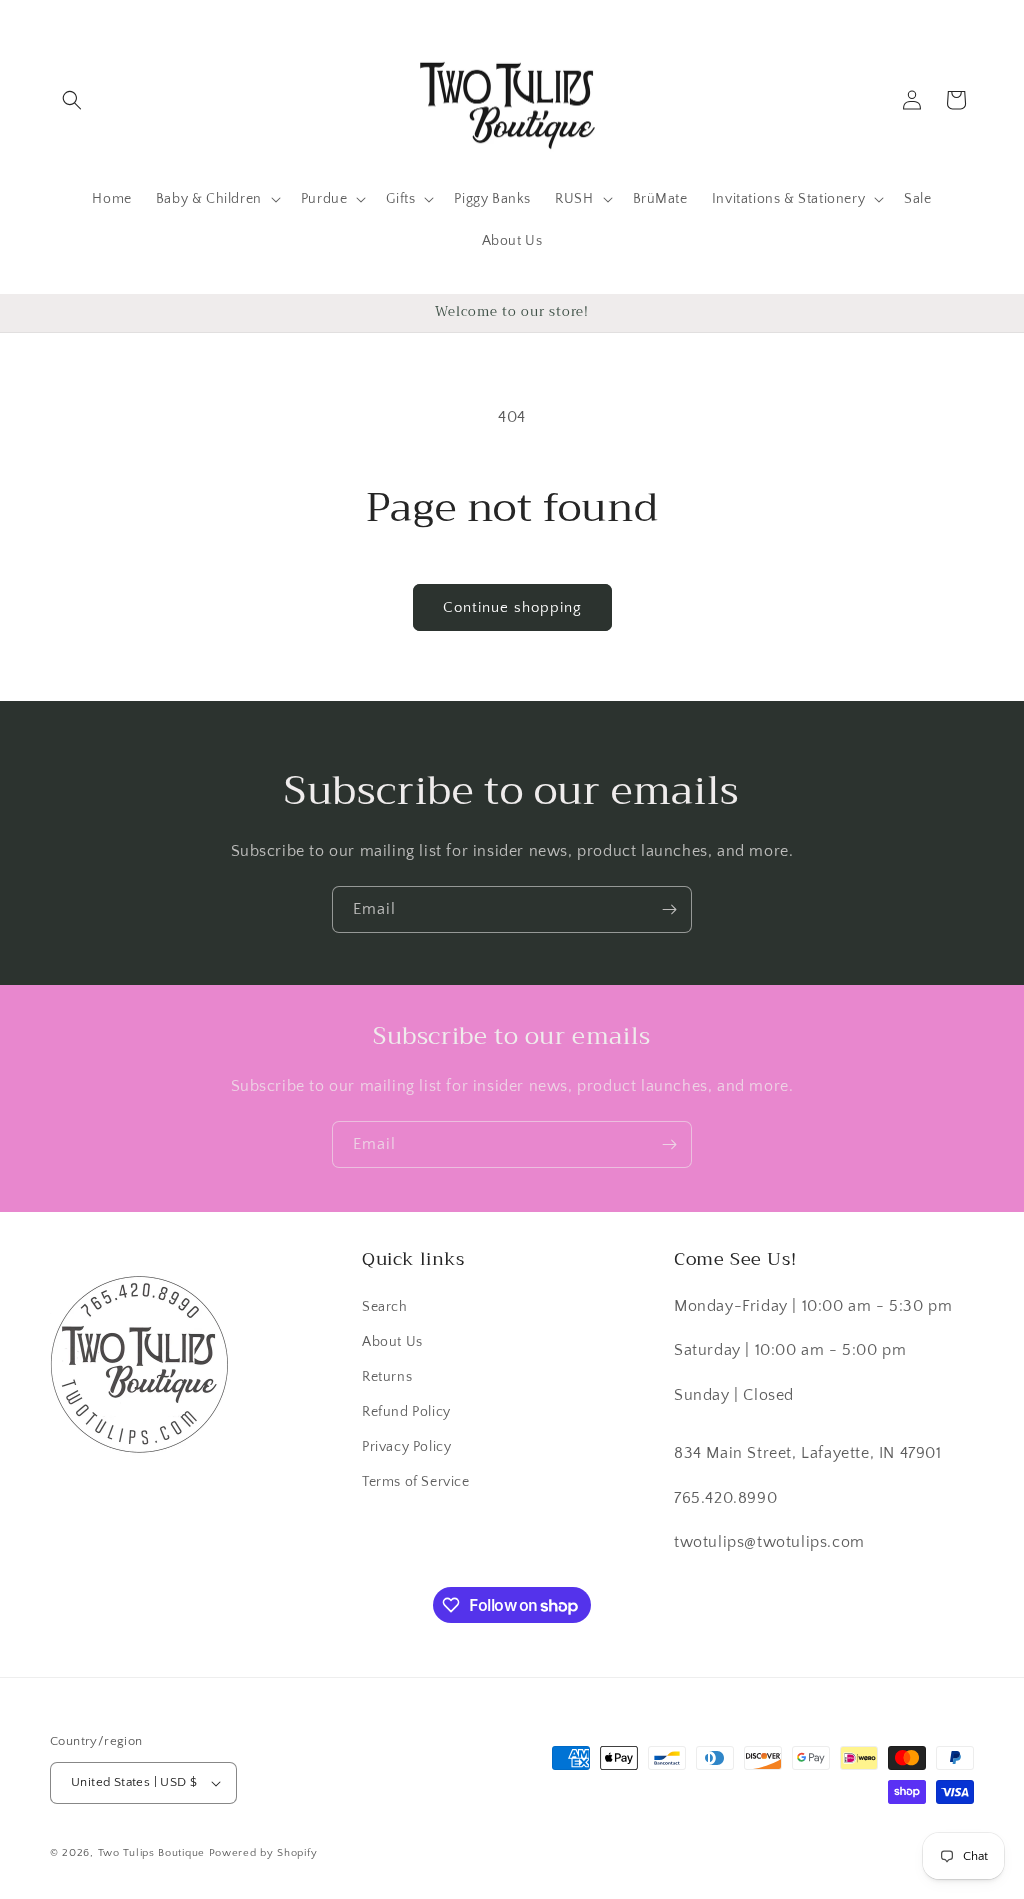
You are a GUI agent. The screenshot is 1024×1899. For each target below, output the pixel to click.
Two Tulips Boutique (151, 1853)
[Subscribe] (669, 909)
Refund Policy (406, 1412)
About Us (392, 1342)
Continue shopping (512, 607)
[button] (72, 100)
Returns (387, 1377)
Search (385, 1307)
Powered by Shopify (263, 1853)
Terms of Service (416, 1482)
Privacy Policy (406, 1447)
